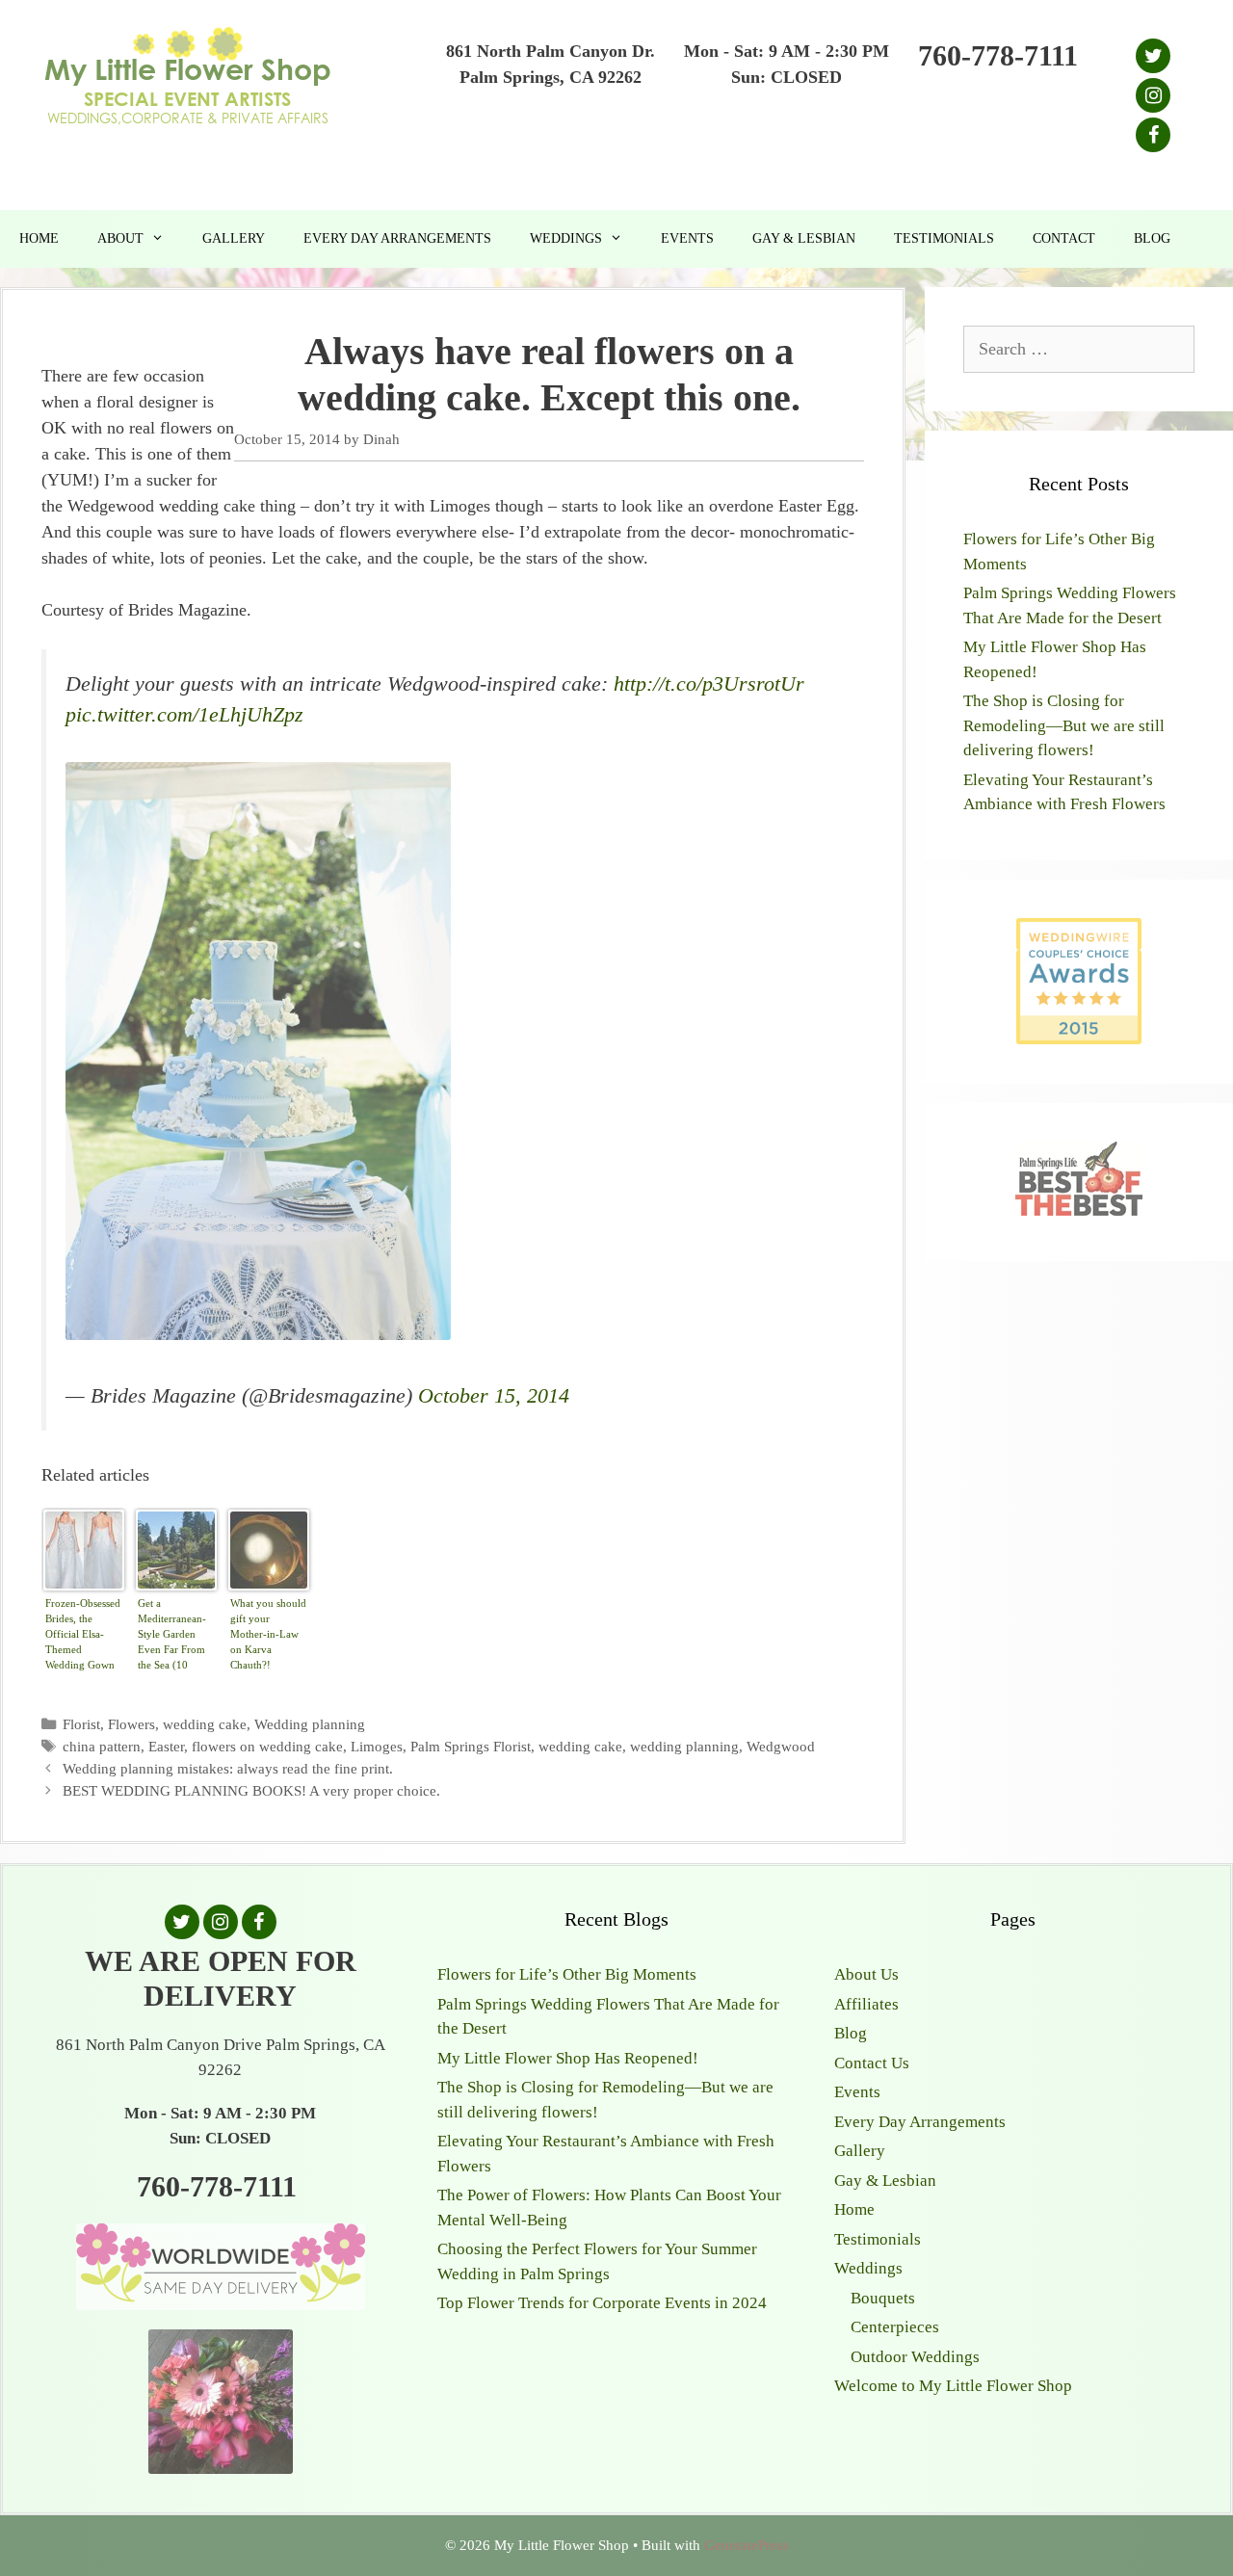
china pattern (102, 1746)
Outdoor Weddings (915, 2357)
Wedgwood (781, 1746)
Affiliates (866, 2004)
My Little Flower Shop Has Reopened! (568, 2058)
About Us (866, 1974)
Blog (1152, 238)
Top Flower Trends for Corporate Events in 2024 (602, 2303)
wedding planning (684, 1746)
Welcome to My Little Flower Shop (953, 2386)
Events (687, 238)
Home (39, 238)
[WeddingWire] (1079, 934)
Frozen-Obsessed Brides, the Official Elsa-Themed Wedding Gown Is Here (83, 1636)
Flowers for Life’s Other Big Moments (567, 1974)
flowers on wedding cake (267, 1746)
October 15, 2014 (494, 1396)
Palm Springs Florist (471, 1746)
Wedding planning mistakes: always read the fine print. (228, 1768)
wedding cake (205, 1724)
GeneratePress (747, 2545)
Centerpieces (895, 2327)
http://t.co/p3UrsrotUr (709, 684)
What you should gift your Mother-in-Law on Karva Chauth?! (268, 1634)
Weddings (566, 238)
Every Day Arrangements (397, 238)
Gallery (234, 238)
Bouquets (883, 2298)
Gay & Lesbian (804, 238)
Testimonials (944, 238)
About (120, 238)
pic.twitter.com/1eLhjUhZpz (184, 715)
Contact (1064, 238)
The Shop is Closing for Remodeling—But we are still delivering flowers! (1064, 725)
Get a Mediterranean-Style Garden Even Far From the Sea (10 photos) (172, 1636)
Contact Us (872, 2063)
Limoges (377, 1746)
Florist (81, 1724)
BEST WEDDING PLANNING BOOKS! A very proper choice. (251, 1790)
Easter (166, 1746)
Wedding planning (310, 1724)
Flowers (131, 1724)
